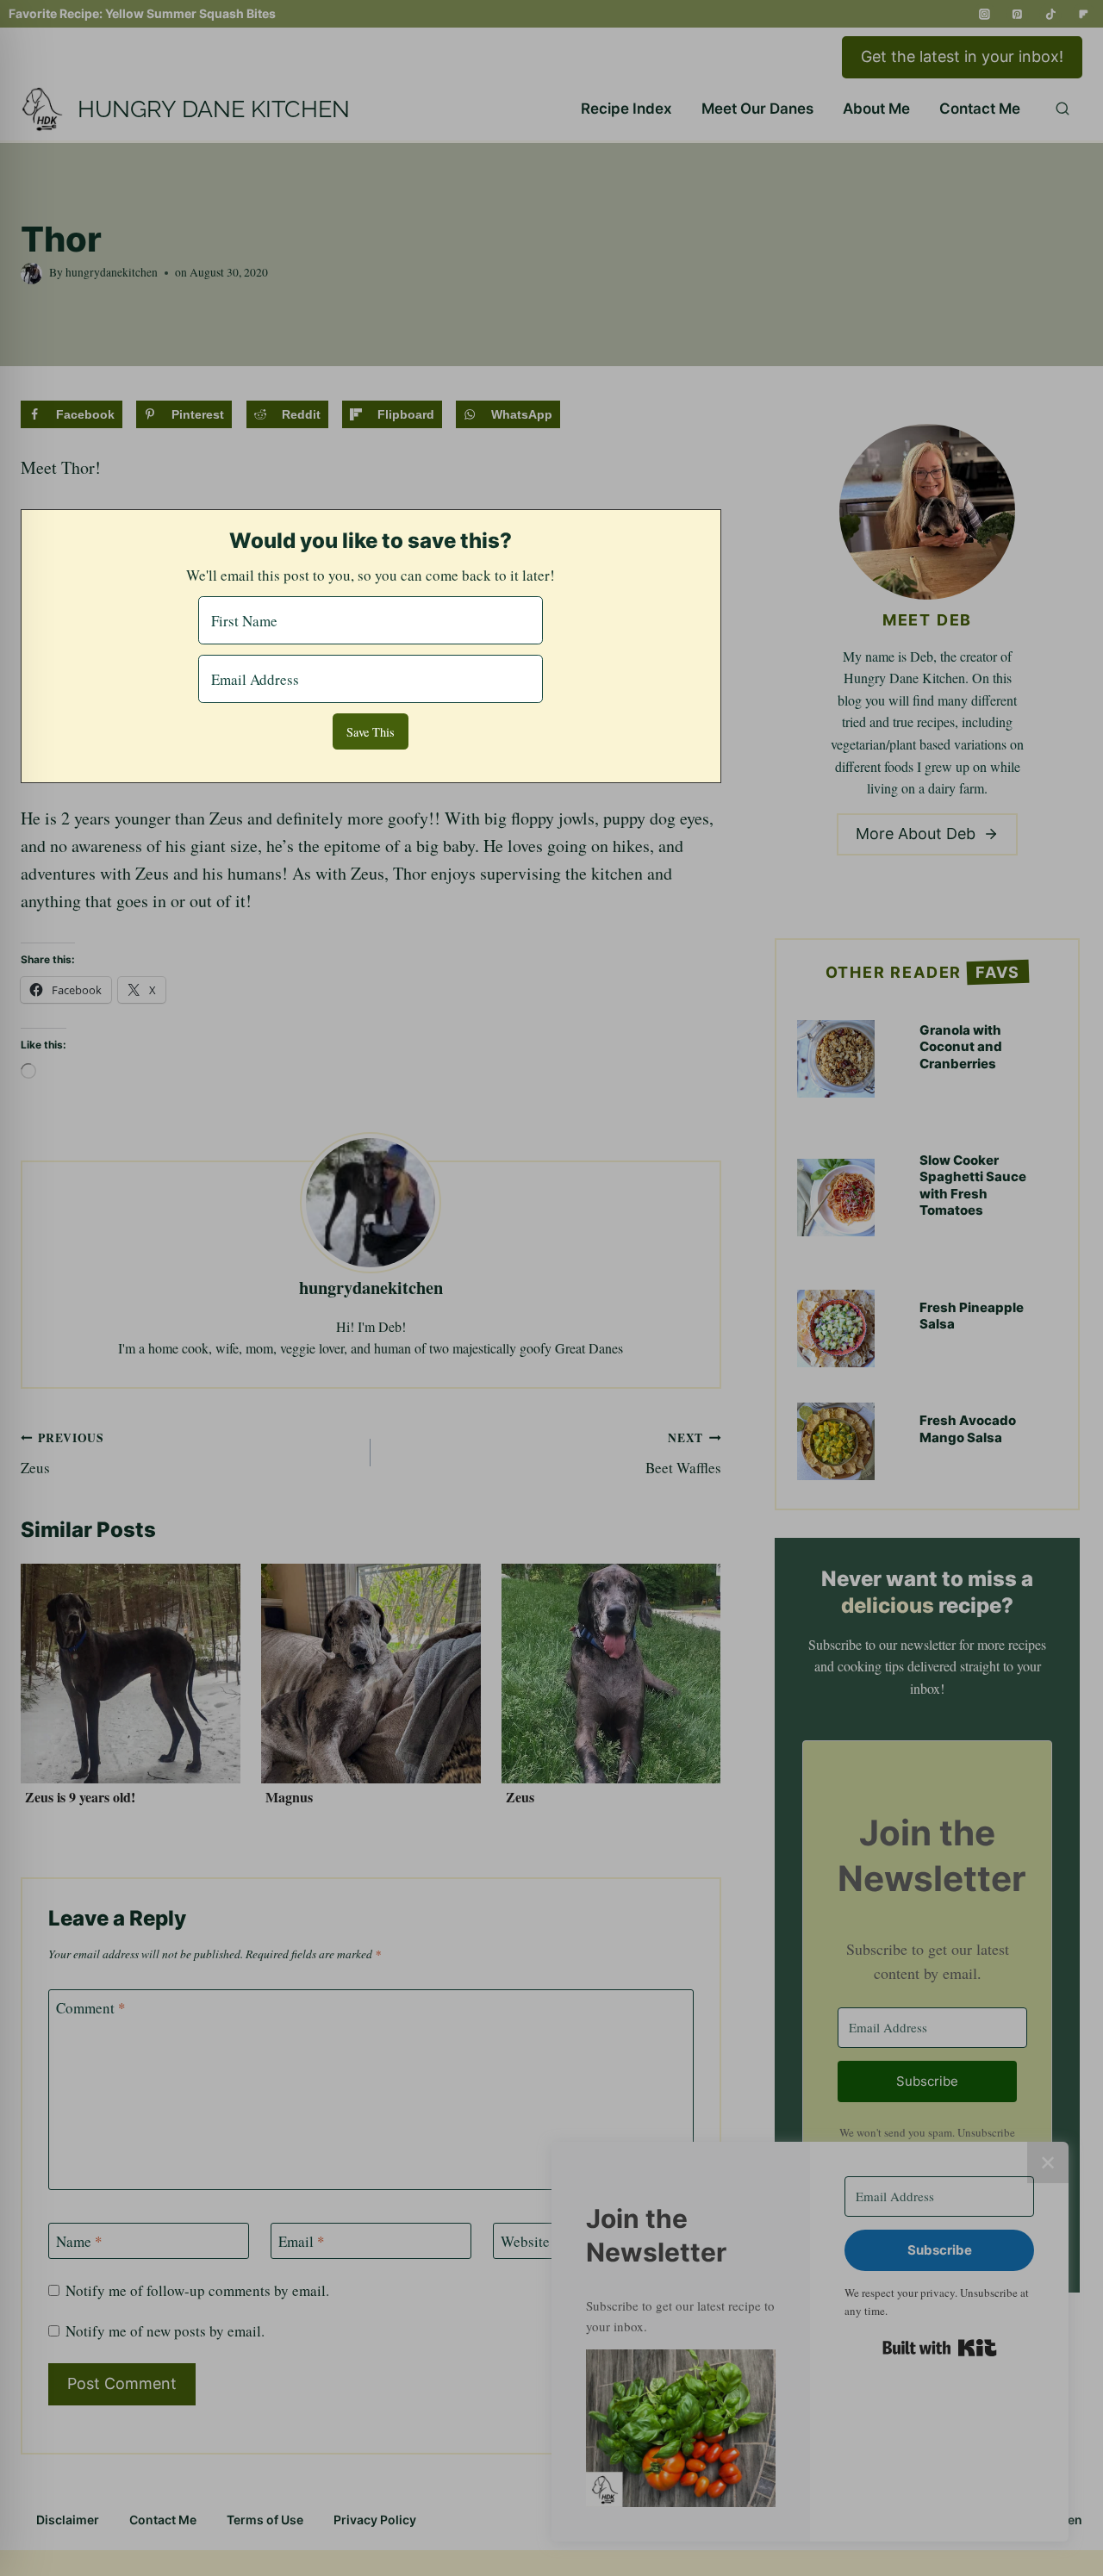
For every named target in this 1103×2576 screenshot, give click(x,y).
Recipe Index (626, 109)
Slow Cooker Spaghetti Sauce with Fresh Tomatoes (973, 1185)
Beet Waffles (683, 1453)
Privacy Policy (375, 2520)
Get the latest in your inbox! (962, 56)
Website (525, 2242)
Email (302, 2242)
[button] (681, 2428)
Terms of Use (265, 2520)
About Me (876, 109)
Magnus (289, 1797)
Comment (91, 2008)
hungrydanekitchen (112, 272)
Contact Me (980, 109)
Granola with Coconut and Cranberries (961, 1047)
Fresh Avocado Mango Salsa (968, 1429)
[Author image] (31, 274)
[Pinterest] (1018, 14)
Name (79, 2242)
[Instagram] (985, 14)
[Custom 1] (1084, 14)
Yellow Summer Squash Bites (190, 13)
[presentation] (131, 1674)
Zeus (62, 1453)
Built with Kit (940, 2348)
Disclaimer (68, 2520)
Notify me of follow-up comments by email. (197, 2291)
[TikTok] (1050, 14)
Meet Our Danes (757, 109)
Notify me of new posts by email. (165, 2331)
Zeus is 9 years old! (80, 1797)
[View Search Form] (1062, 109)
